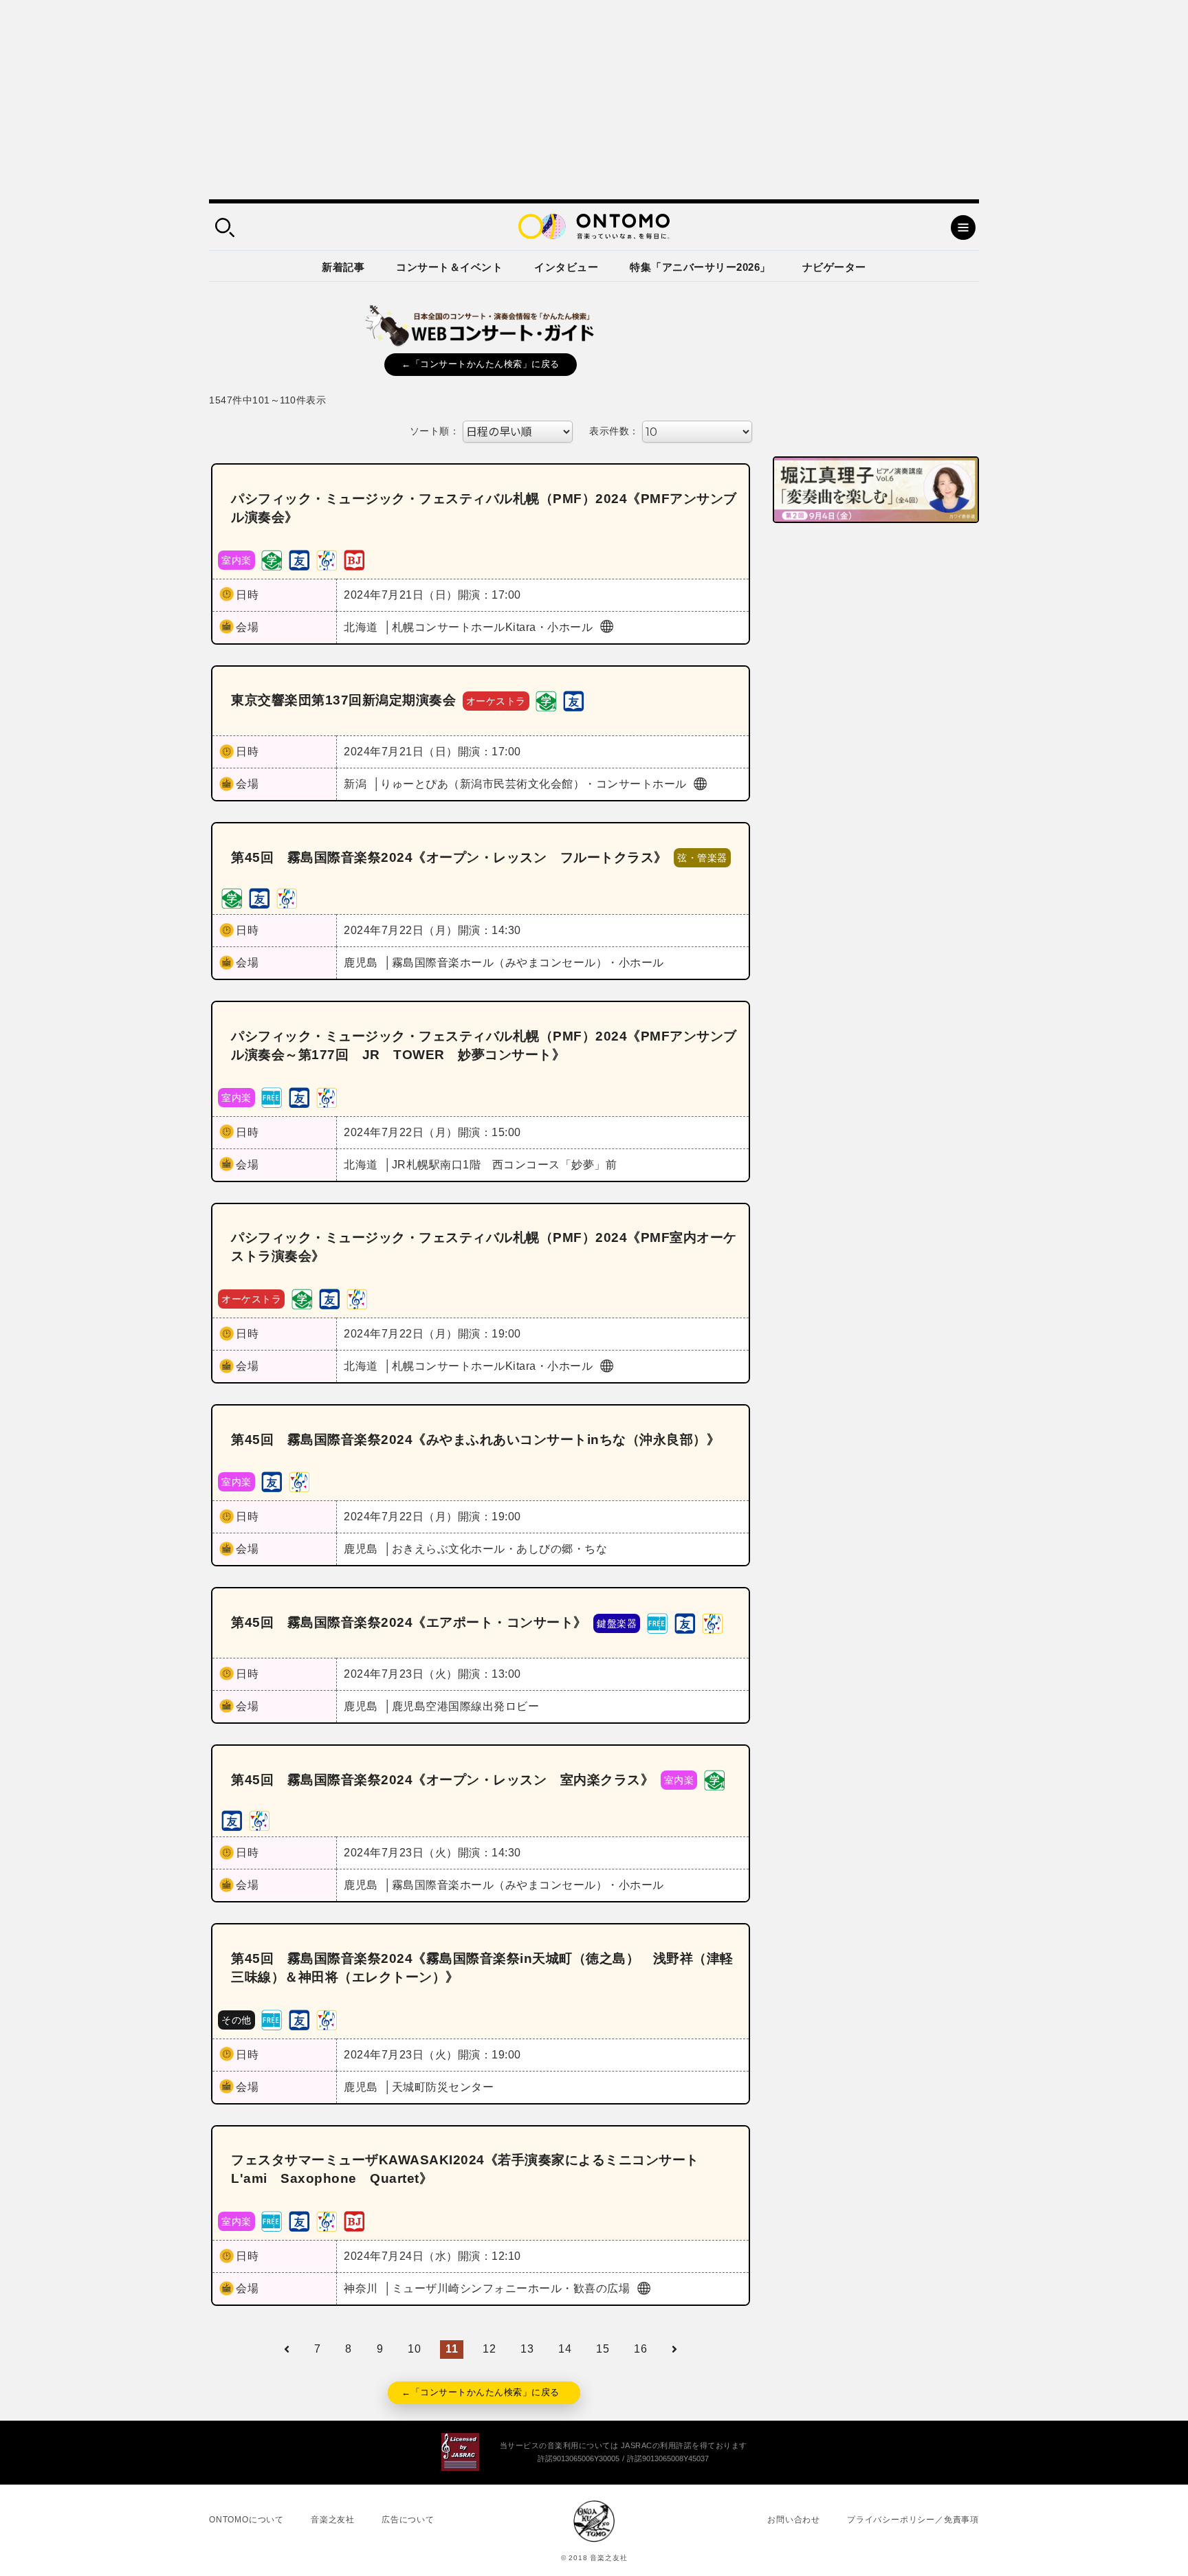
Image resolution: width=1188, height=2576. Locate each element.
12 (489, 2349)
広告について (408, 2520)
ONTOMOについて (246, 2520)
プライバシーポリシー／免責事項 (913, 2520)
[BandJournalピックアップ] (354, 559)
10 (414, 2349)
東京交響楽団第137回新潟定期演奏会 (343, 700)
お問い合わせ (794, 2520)
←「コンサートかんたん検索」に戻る (481, 364)
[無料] (272, 1097)
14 (565, 2349)
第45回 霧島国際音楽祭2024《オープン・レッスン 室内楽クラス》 (442, 1780)
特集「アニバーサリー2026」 (700, 267)
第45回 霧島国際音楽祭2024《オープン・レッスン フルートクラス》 (449, 857)
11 (452, 2349)
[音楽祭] (327, 559)
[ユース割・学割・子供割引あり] (272, 559)
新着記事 (343, 267)
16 (640, 2349)
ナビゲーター (834, 267)
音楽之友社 (333, 2520)
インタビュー (566, 267)
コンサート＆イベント (449, 267)
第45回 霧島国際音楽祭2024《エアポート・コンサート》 (409, 1622)
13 (527, 2349)
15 (603, 2349)
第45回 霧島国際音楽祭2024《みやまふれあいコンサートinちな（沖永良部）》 (475, 1440)
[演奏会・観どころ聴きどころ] (299, 559)
